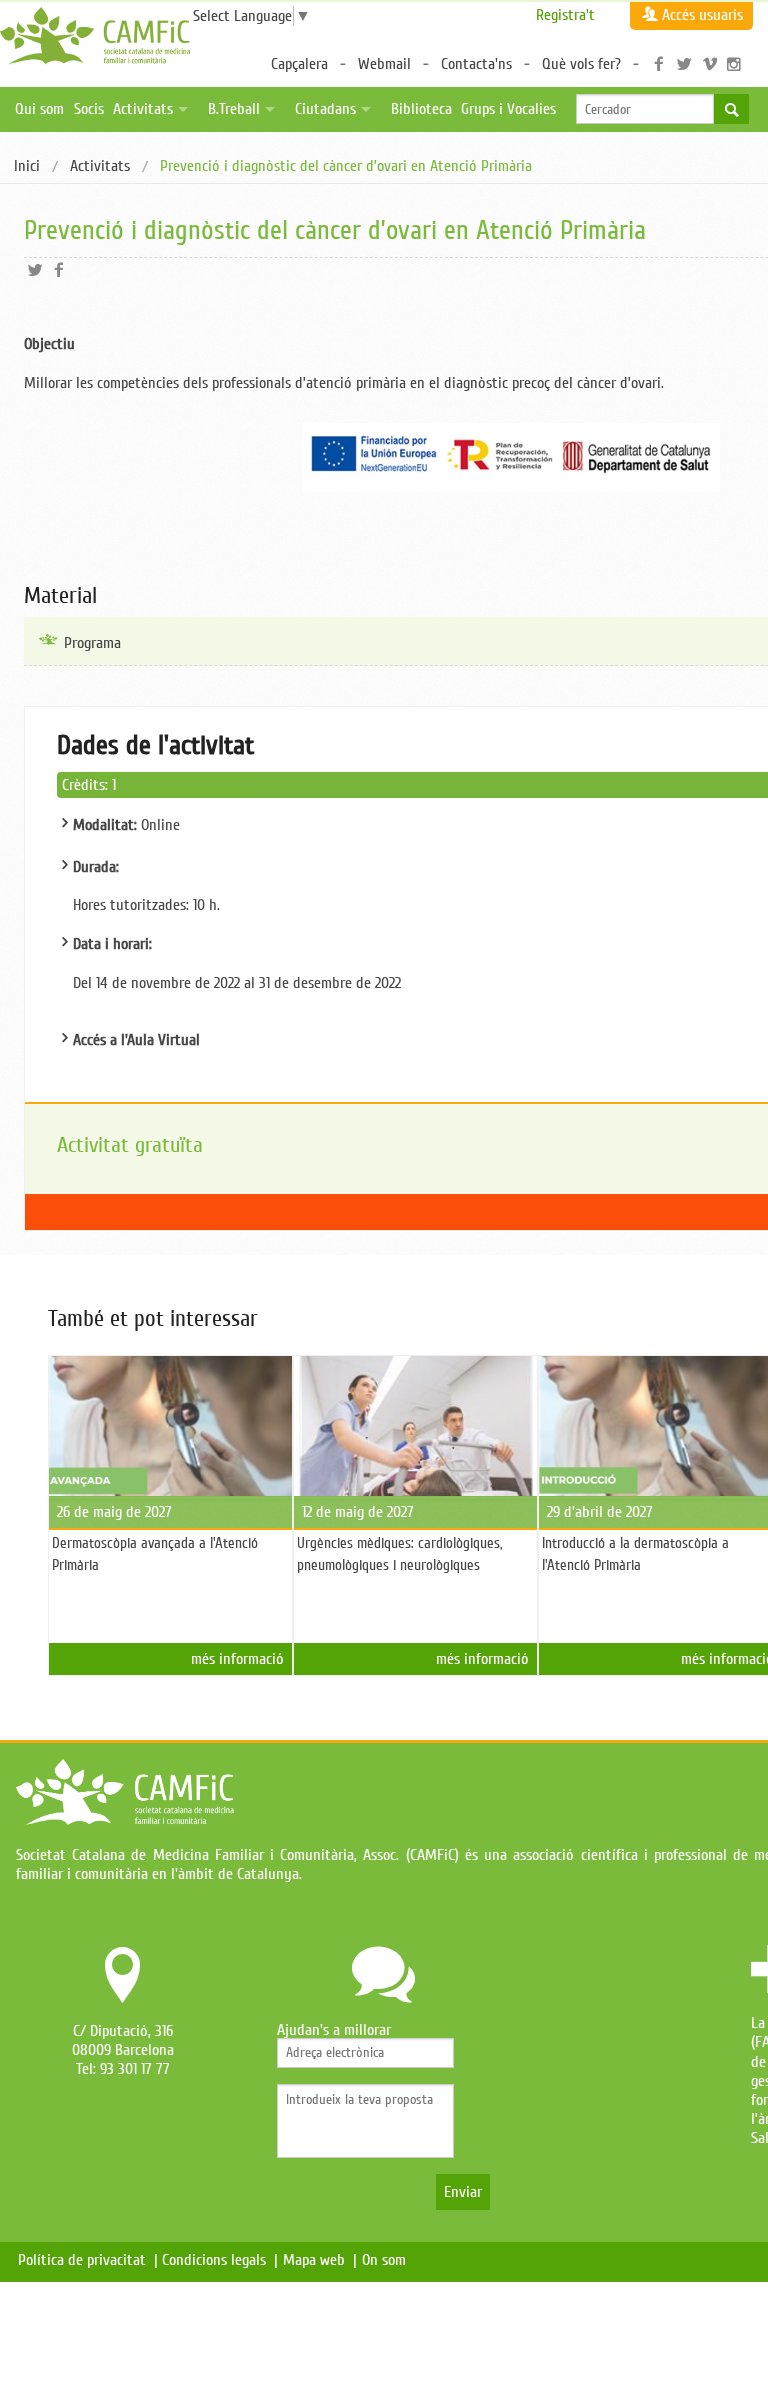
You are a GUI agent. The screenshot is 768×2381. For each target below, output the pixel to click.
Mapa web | (320, 2260)
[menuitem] (27, 167)
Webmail (384, 64)
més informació (237, 1659)
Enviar (463, 2192)
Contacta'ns (476, 64)
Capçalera (299, 64)
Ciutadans (325, 109)
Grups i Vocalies (508, 109)
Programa (92, 643)
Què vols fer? (581, 64)
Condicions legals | (220, 2260)
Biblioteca (421, 109)
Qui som (39, 109)
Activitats (143, 109)
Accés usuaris (702, 15)
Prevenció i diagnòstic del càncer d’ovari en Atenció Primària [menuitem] (346, 167)
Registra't (565, 15)
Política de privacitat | (88, 2260)
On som (388, 2260)
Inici (27, 166)
